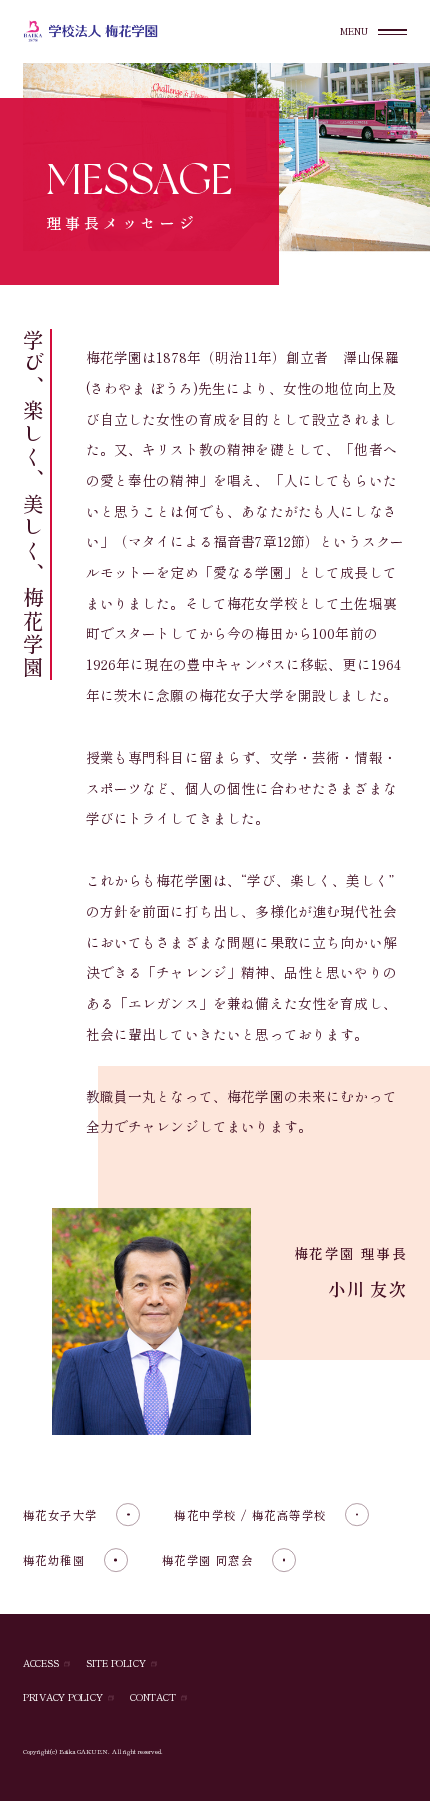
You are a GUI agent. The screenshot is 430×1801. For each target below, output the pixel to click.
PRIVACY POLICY (63, 1698)
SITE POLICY (115, 1664)
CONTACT (152, 1698)
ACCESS (41, 1664)
